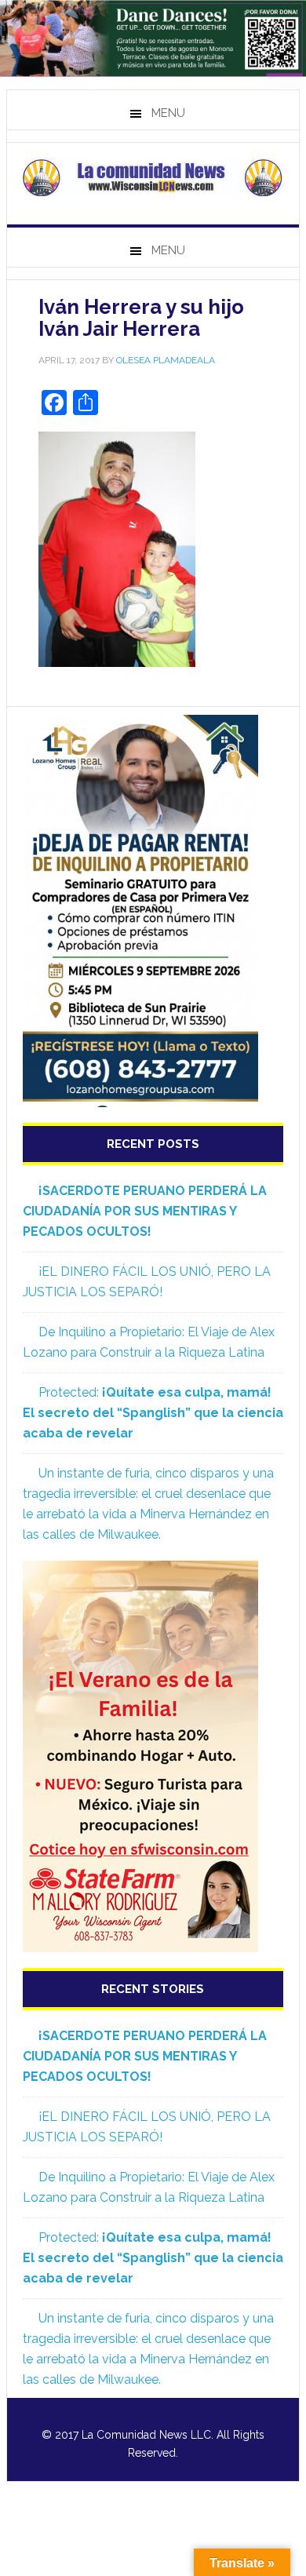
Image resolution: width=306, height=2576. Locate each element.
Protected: (153, 1413)
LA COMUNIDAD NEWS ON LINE (153, 177)
